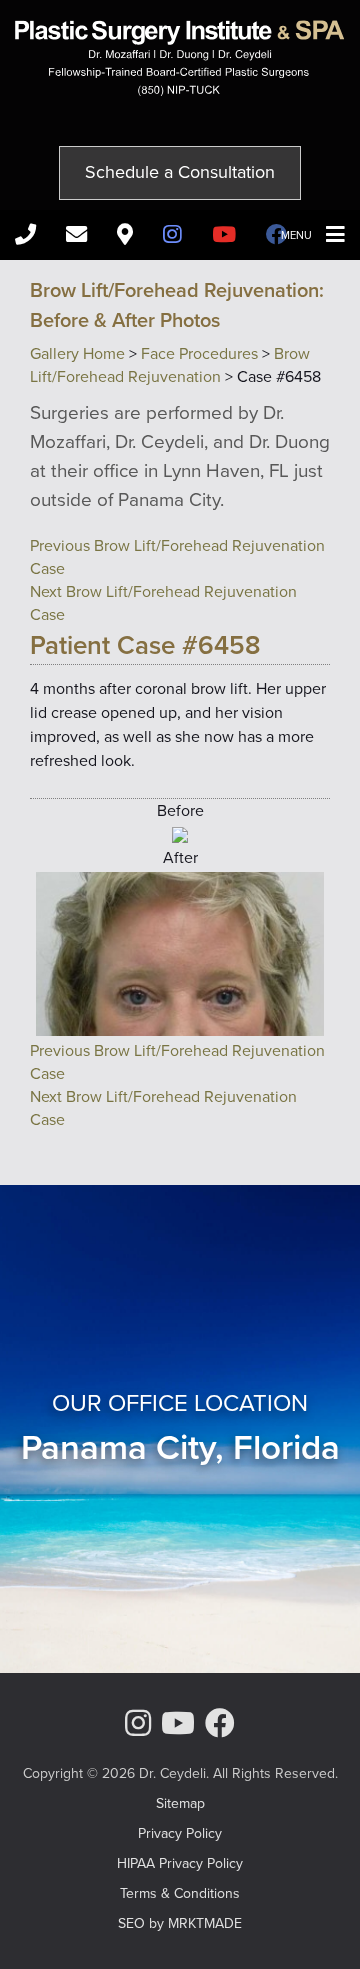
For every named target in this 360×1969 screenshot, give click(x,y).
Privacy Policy (180, 1833)
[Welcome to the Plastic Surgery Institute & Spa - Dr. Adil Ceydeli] (180, 90)
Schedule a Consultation (180, 172)
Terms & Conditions (180, 1893)
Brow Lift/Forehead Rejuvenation (170, 365)
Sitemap (180, 1803)
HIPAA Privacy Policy (180, 1863)
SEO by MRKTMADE (180, 1923)
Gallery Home (77, 353)
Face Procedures (199, 353)
